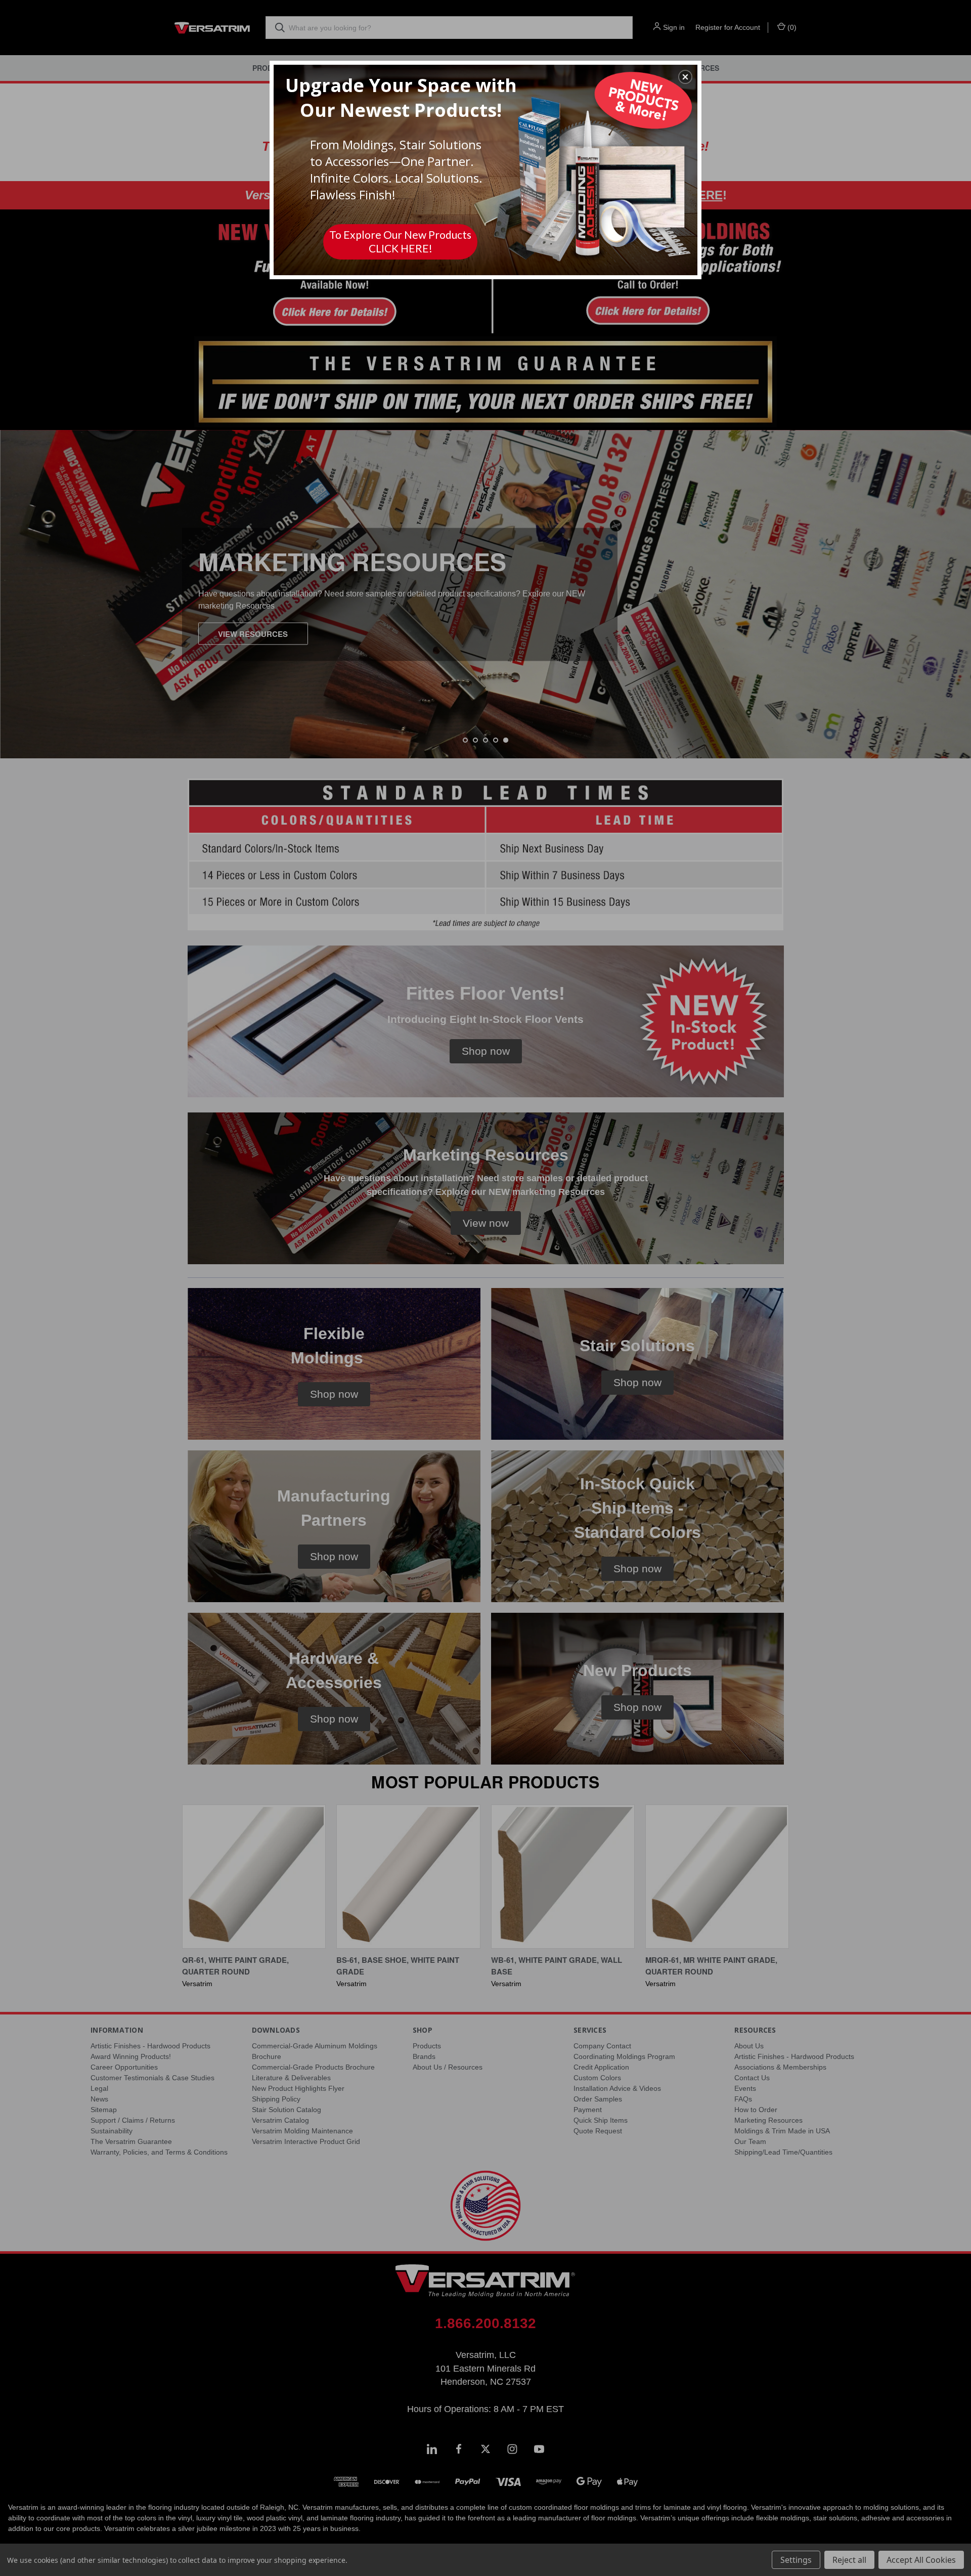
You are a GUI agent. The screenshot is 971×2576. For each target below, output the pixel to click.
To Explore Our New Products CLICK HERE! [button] (400, 241)
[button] (685, 77)
